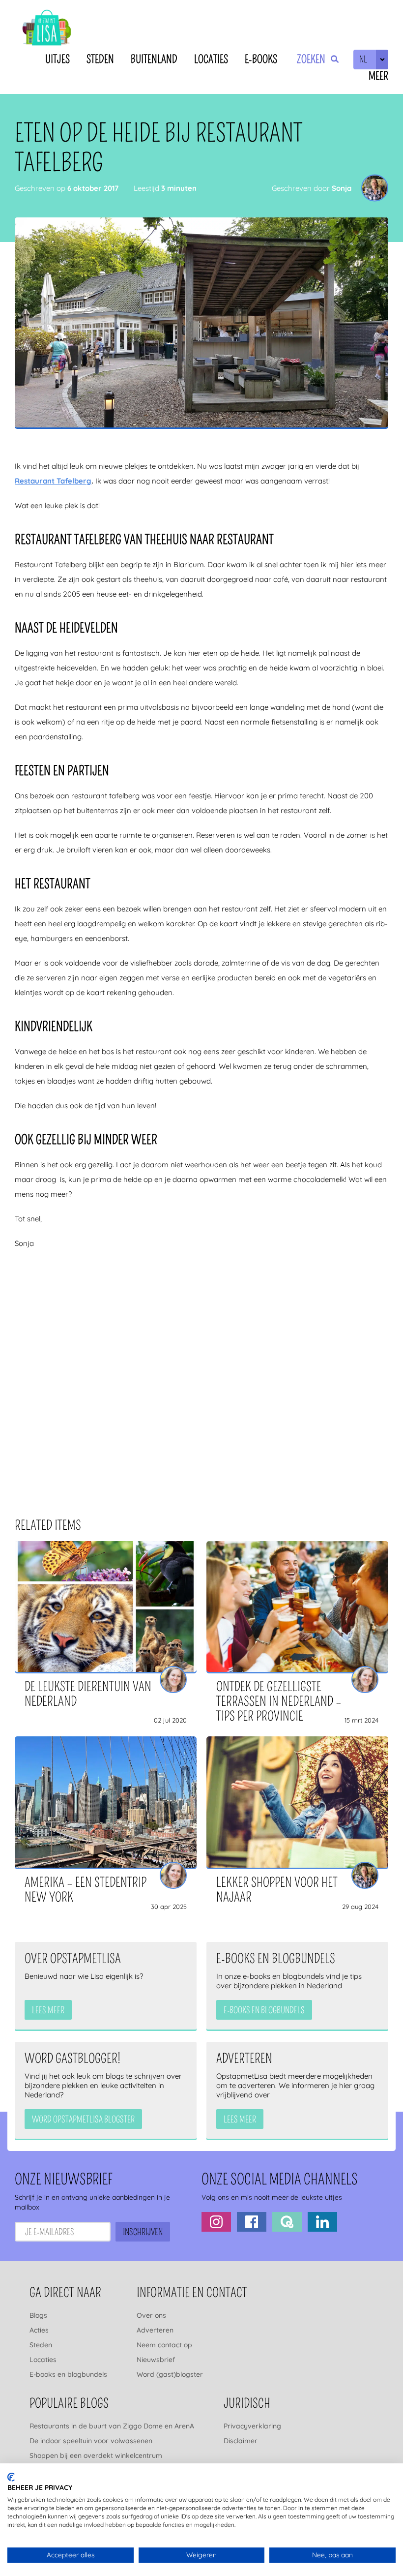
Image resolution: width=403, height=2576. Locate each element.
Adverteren (155, 2330)
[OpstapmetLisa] (47, 29)
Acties (39, 2330)
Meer (378, 76)
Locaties (211, 59)
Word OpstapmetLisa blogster (83, 2120)
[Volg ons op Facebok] (252, 2222)
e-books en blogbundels (264, 2010)
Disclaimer (241, 2441)
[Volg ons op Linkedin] (322, 2222)
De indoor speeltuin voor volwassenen (91, 2441)
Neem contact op (164, 2345)
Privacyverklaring (252, 2426)
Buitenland (154, 59)
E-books (261, 59)
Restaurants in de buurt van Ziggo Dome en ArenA (112, 2426)
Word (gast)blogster (170, 2374)
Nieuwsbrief (156, 2360)
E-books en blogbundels (68, 2374)
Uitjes (58, 59)
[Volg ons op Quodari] (287, 2222)
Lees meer (48, 2010)
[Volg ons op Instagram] (216, 2222)
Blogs (38, 2315)
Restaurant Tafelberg (53, 481)
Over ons (151, 2315)
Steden (100, 59)
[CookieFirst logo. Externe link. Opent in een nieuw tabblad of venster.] (11, 2477)
